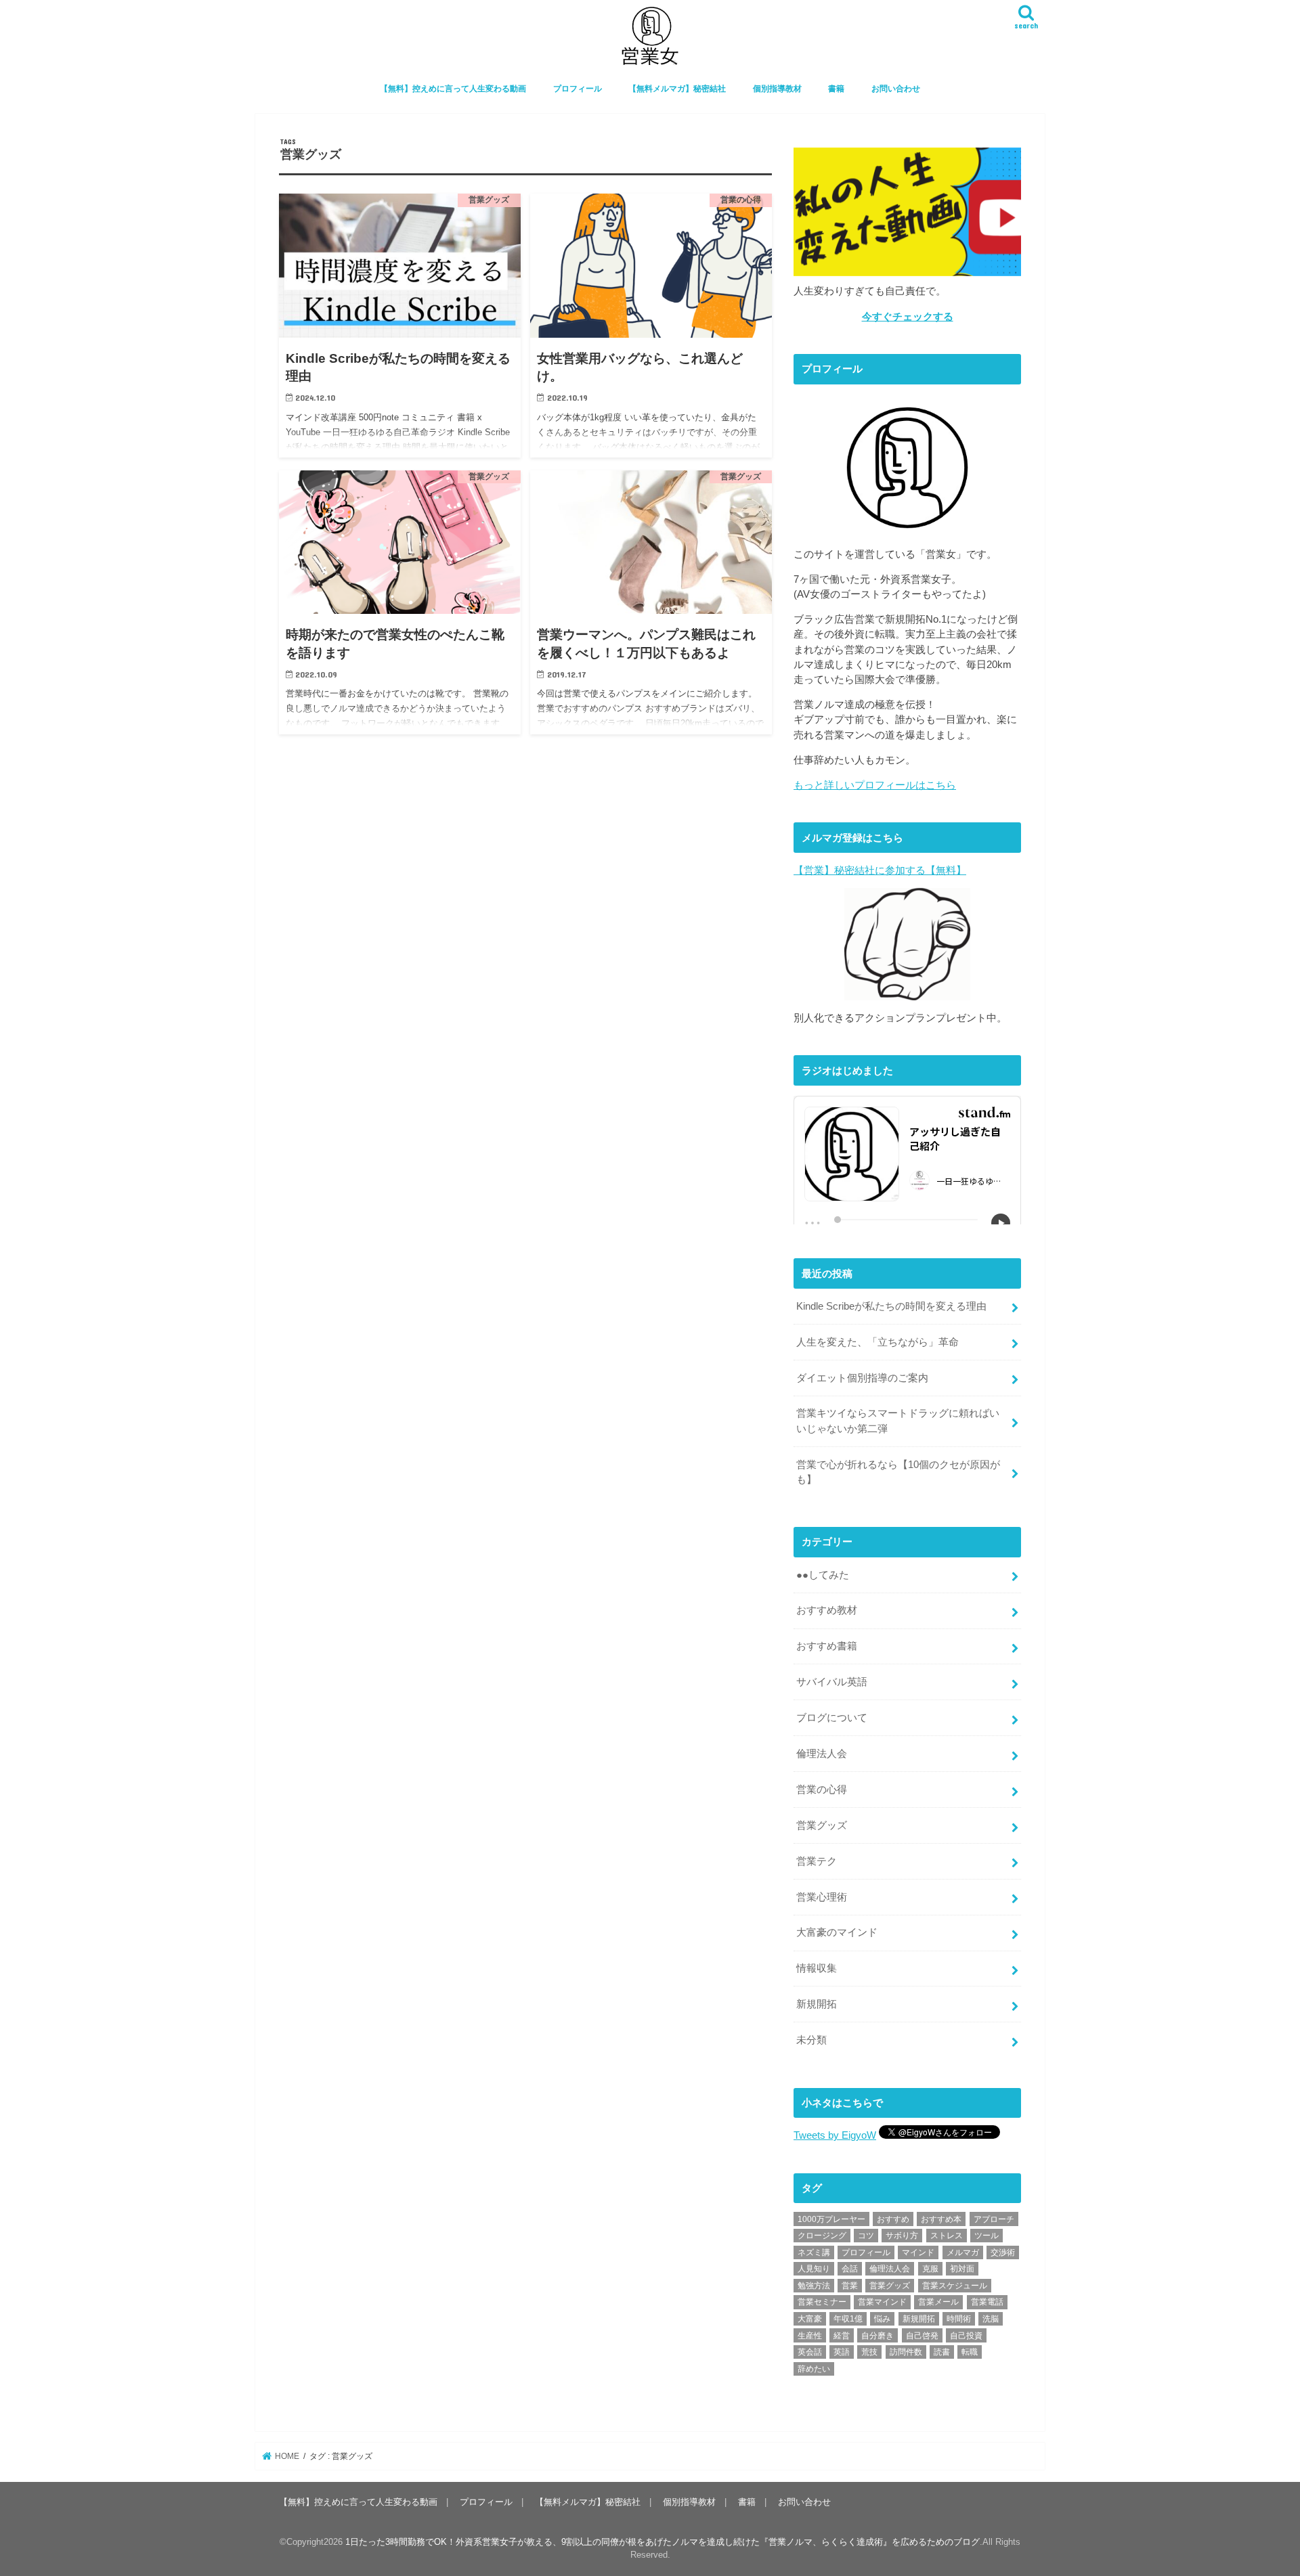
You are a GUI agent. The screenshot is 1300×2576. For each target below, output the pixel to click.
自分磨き (877, 2336)
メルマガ (963, 2252)
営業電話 (987, 2302)
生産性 (810, 2336)
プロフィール (578, 89)
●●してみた (823, 1575)
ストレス (947, 2236)
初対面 (962, 2269)
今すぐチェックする (908, 317)
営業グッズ (822, 1825)
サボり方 (902, 2236)
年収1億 (848, 2319)
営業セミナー (822, 2302)
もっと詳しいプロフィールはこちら (875, 785)
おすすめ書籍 (827, 1646)
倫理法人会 (822, 1754)
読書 (942, 2352)
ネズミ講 (814, 2252)
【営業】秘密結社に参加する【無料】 (880, 870)
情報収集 (817, 1968)
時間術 (959, 2319)
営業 (850, 2286)
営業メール (938, 2302)
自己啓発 (922, 2336)
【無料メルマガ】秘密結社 (677, 89)
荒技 (869, 2352)
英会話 (810, 2352)
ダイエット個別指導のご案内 (862, 1378)
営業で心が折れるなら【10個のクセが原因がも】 (898, 1472)
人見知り (814, 2269)
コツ (866, 2236)
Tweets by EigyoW (835, 2135)
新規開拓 (817, 2004)
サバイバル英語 (832, 1682)
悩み (882, 2319)
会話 (850, 2269)
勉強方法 (814, 2286)
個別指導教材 (777, 89)
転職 (970, 2352)
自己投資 (966, 2336)
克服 (930, 2269)
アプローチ (994, 2219)
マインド (918, 2252)
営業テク (817, 1861)
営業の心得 (822, 1790)
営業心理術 (822, 1897)
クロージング (822, 2236)
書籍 (836, 89)
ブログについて (832, 1718)
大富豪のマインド (837, 1932)
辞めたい (814, 2369)
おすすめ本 (941, 2219)
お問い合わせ (896, 89)
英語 (842, 2352)
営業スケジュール (955, 2286)
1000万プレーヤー (831, 2219)
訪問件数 (906, 2352)
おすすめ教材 (827, 1610)
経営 (842, 2336)
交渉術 (1003, 2252)
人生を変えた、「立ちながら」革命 (877, 1342)
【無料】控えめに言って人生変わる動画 (453, 89)
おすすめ (893, 2219)
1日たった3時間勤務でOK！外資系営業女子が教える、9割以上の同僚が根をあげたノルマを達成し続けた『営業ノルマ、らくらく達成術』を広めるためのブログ (663, 2542)
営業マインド (882, 2302)
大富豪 (810, 2319)
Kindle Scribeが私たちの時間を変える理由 (891, 1306)
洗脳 (991, 2319)
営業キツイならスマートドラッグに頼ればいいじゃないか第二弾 (898, 1421)
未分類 (811, 2040)
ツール (987, 2236)
